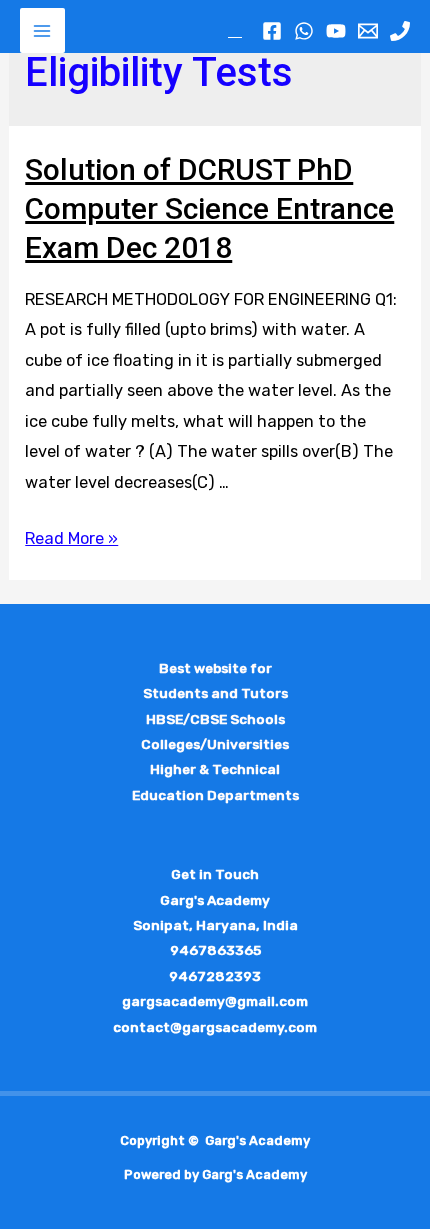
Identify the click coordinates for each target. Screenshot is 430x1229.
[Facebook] (272, 31)
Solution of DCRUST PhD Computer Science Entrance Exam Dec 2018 (209, 208)
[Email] (368, 31)
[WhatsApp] (304, 31)
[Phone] (400, 31)
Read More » (71, 538)
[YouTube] (336, 31)
